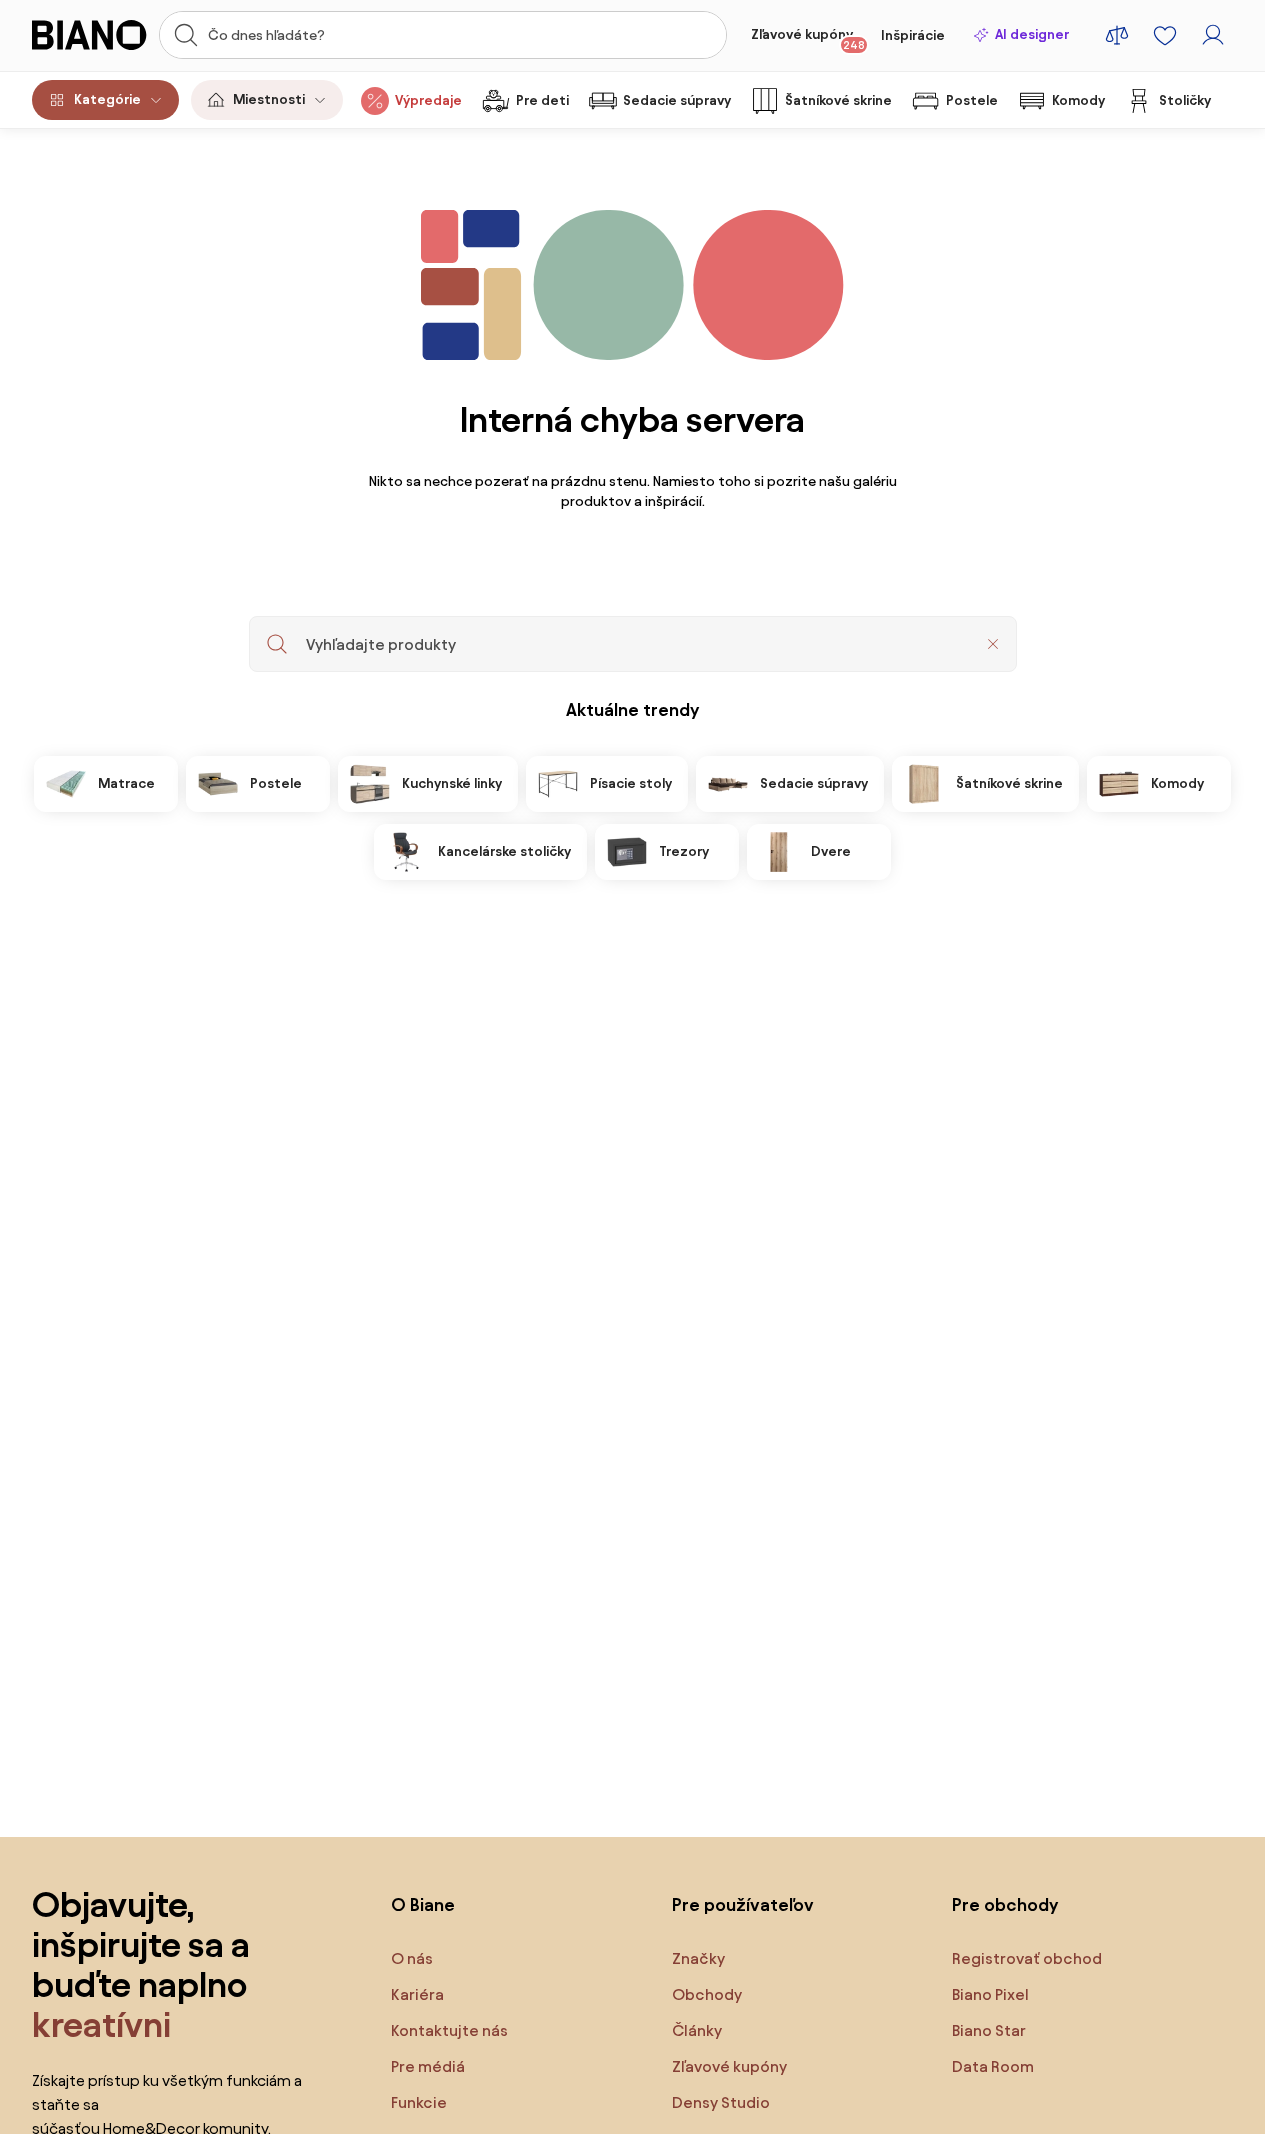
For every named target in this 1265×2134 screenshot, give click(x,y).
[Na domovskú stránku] (89, 35)
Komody (1078, 100)
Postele (972, 100)
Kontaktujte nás (449, 2030)
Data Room (993, 2066)
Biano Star (989, 2030)
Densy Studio (721, 2102)
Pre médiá (428, 2066)
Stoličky (1185, 100)
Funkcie (419, 2102)
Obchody (707, 1994)
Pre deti (542, 100)
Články (697, 2030)
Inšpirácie (913, 35)
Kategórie (107, 99)
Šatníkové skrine (838, 100)
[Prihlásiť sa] (1213, 35)
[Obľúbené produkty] (1165, 35)
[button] (993, 644)
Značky (698, 1958)
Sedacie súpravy (677, 100)
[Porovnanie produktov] (1117, 35)
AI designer (1032, 34)
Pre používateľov (743, 1904)
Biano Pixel (990, 1994)
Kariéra (417, 1994)
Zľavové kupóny (808, 39)
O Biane (423, 1904)
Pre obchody (1005, 1904)
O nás (412, 1958)
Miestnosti (269, 99)
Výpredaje (428, 100)
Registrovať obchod (1027, 1958)
